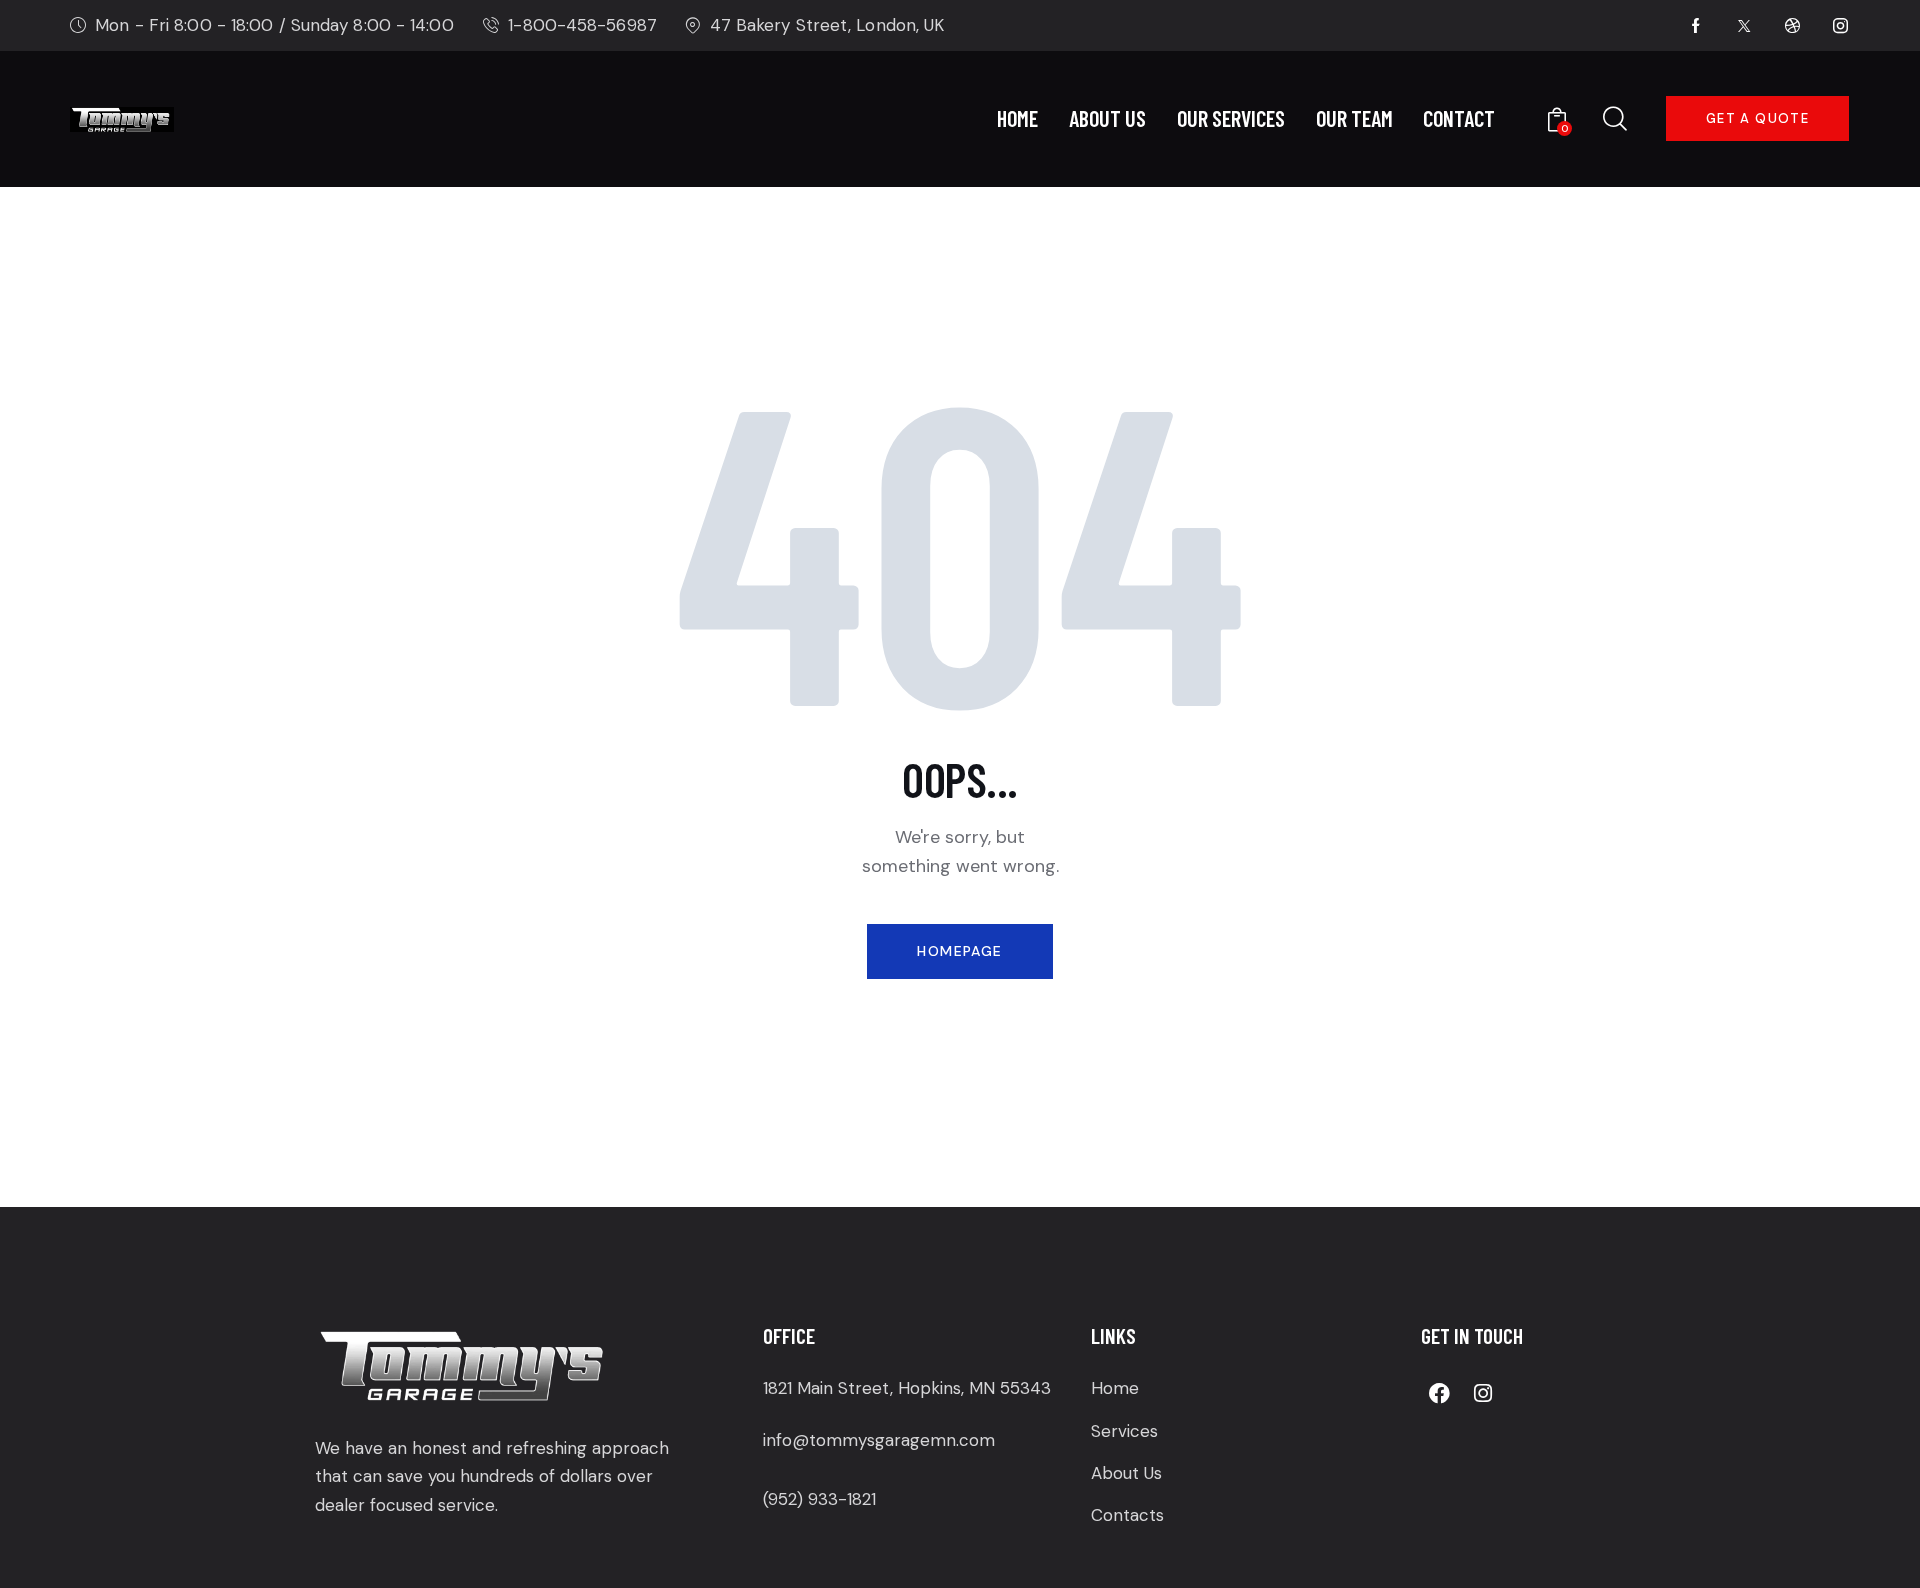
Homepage (959, 951)
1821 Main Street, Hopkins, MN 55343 (907, 1388)
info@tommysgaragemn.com (879, 1440)
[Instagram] (1483, 1393)
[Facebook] (1440, 1393)
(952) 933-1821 (819, 1499)
